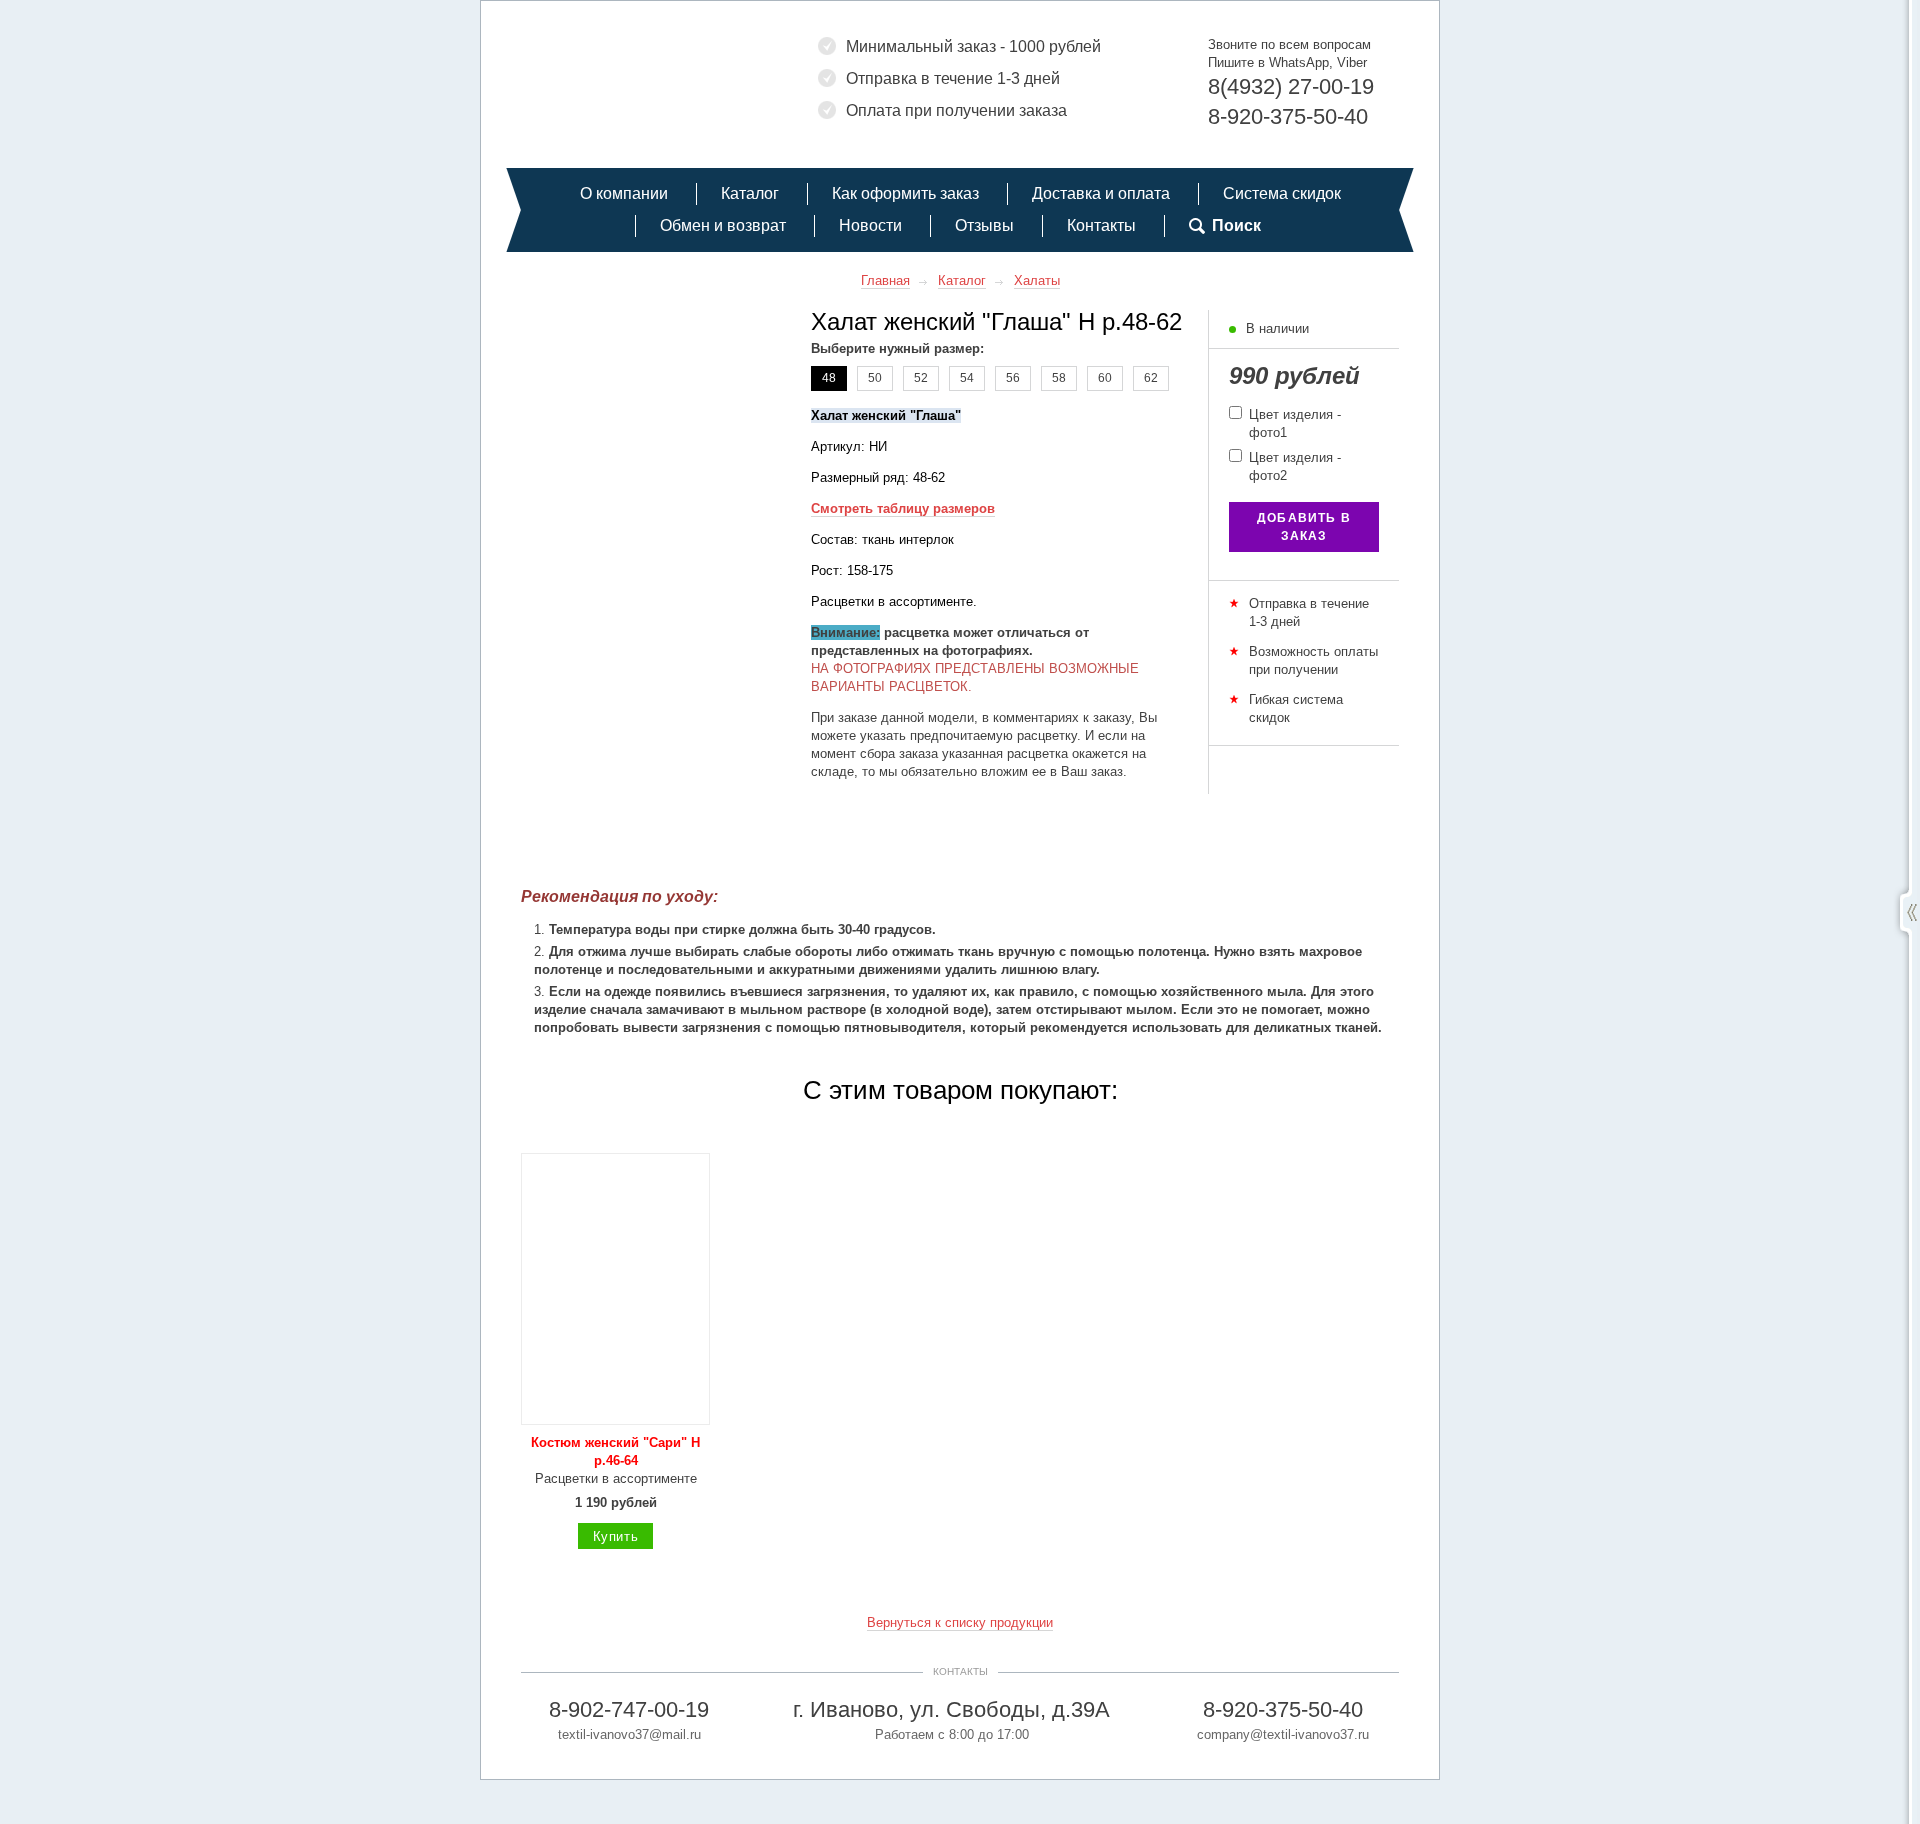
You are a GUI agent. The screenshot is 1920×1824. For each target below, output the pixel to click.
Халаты (1037, 280)
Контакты (1101, 225)
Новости (870, 225)
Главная (885, 280)
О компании (624, 193)
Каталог (750, 193)
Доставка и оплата (1101, 193)
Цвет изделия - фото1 (1293, 423)
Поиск (1236, 225)
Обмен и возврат (723, 225)
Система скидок (1282, 193)
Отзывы (984, 225)
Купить (616, 1536)
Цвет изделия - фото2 (1293, 466)
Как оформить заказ (905, 193)
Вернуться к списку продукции (960, 1622)
